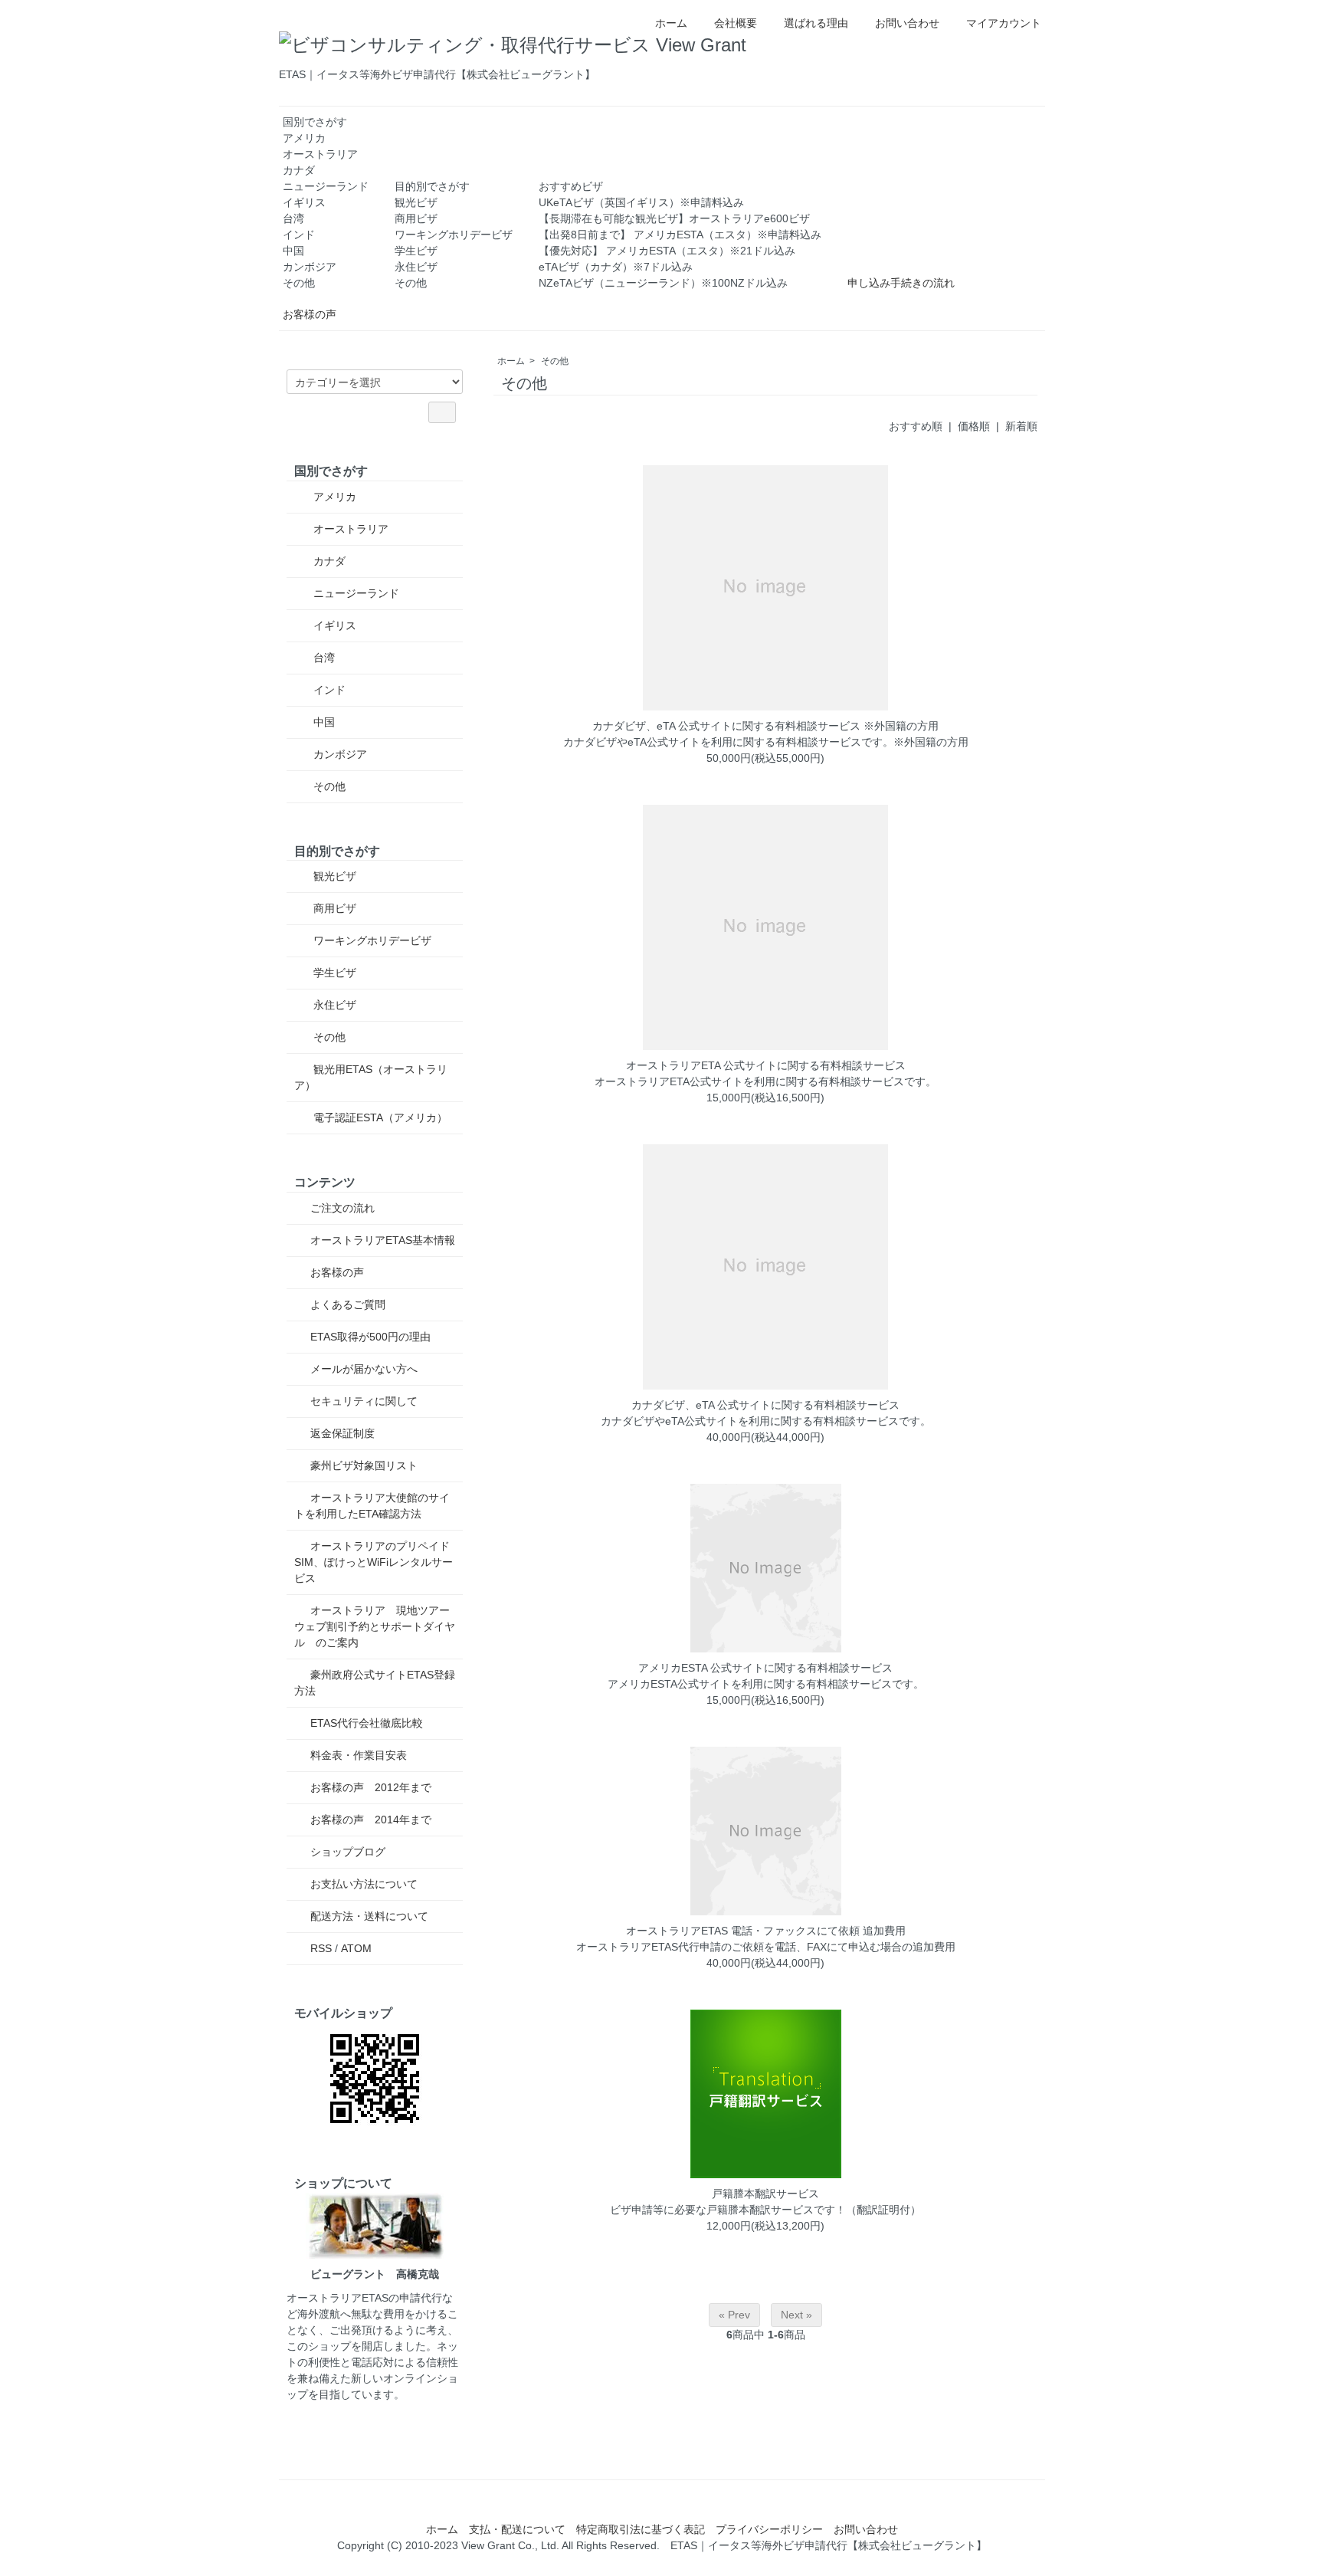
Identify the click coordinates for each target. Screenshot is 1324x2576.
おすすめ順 (916, 426)
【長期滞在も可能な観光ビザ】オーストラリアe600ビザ (674, 218)
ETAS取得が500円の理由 (370, 1337)
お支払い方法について (364, 1884)
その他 (299, 283)
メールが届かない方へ (364, 1369)
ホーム (671, 23)
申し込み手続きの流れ (901, 283)
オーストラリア (320, 154)
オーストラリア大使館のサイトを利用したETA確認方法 (372, 1506)
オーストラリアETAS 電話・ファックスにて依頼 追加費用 (766, 1931)
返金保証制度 (342, 1433)
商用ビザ (416, 218)
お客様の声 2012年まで (371, 1787)
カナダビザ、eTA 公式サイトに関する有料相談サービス (765, 1405)
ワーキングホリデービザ (454, 235)
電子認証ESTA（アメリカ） (379, 1117)
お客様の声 (310, 314)
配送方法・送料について (369, 1916)
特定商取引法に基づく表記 (641, 2529)
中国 (293, 251)
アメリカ (304, 138)
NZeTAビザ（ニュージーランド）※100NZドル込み (663, 283)
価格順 (974, 426)
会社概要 (736, 23)
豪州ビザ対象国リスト (364, 1465)
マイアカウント (1004, 23)
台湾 (293, 218)
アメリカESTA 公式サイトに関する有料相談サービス (765, 1668)
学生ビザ (416, 251)
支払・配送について (517, 2529)
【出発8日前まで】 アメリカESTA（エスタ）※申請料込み (680, 235)
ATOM (356, 1948)
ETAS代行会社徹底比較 (367, 1723)
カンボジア (310, 267)
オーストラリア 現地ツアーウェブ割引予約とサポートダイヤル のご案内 (375, 1626)
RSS (321, 1948)
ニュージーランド (326, 186)
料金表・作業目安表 (359, 1755)
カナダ (299, 170)
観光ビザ (416, 202)
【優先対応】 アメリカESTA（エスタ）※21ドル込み (667, 251)
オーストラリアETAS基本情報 (383, 1240)
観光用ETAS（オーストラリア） (371, 1077)
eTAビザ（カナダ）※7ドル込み (616, 267)
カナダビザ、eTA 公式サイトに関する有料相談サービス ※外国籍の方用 (765, 726)
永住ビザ (416, 267)
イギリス (304, 202)
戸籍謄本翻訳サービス (765, 2194)
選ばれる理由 (816, 23)
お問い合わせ (907, 23)
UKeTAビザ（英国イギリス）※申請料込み (641, 202)
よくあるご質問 (348, 1304)
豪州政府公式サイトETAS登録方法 (375, 1683)
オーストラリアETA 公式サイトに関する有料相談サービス (766, 1065)
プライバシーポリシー (769, 2529)
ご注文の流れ (342, 1208)
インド (299, 235)
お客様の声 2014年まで (371, 1820)
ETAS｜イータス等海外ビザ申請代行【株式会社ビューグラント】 (829, 2545)
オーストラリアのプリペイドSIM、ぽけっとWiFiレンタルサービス (374, 1562)
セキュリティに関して (364, 1401)
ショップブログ (348, 1852)
